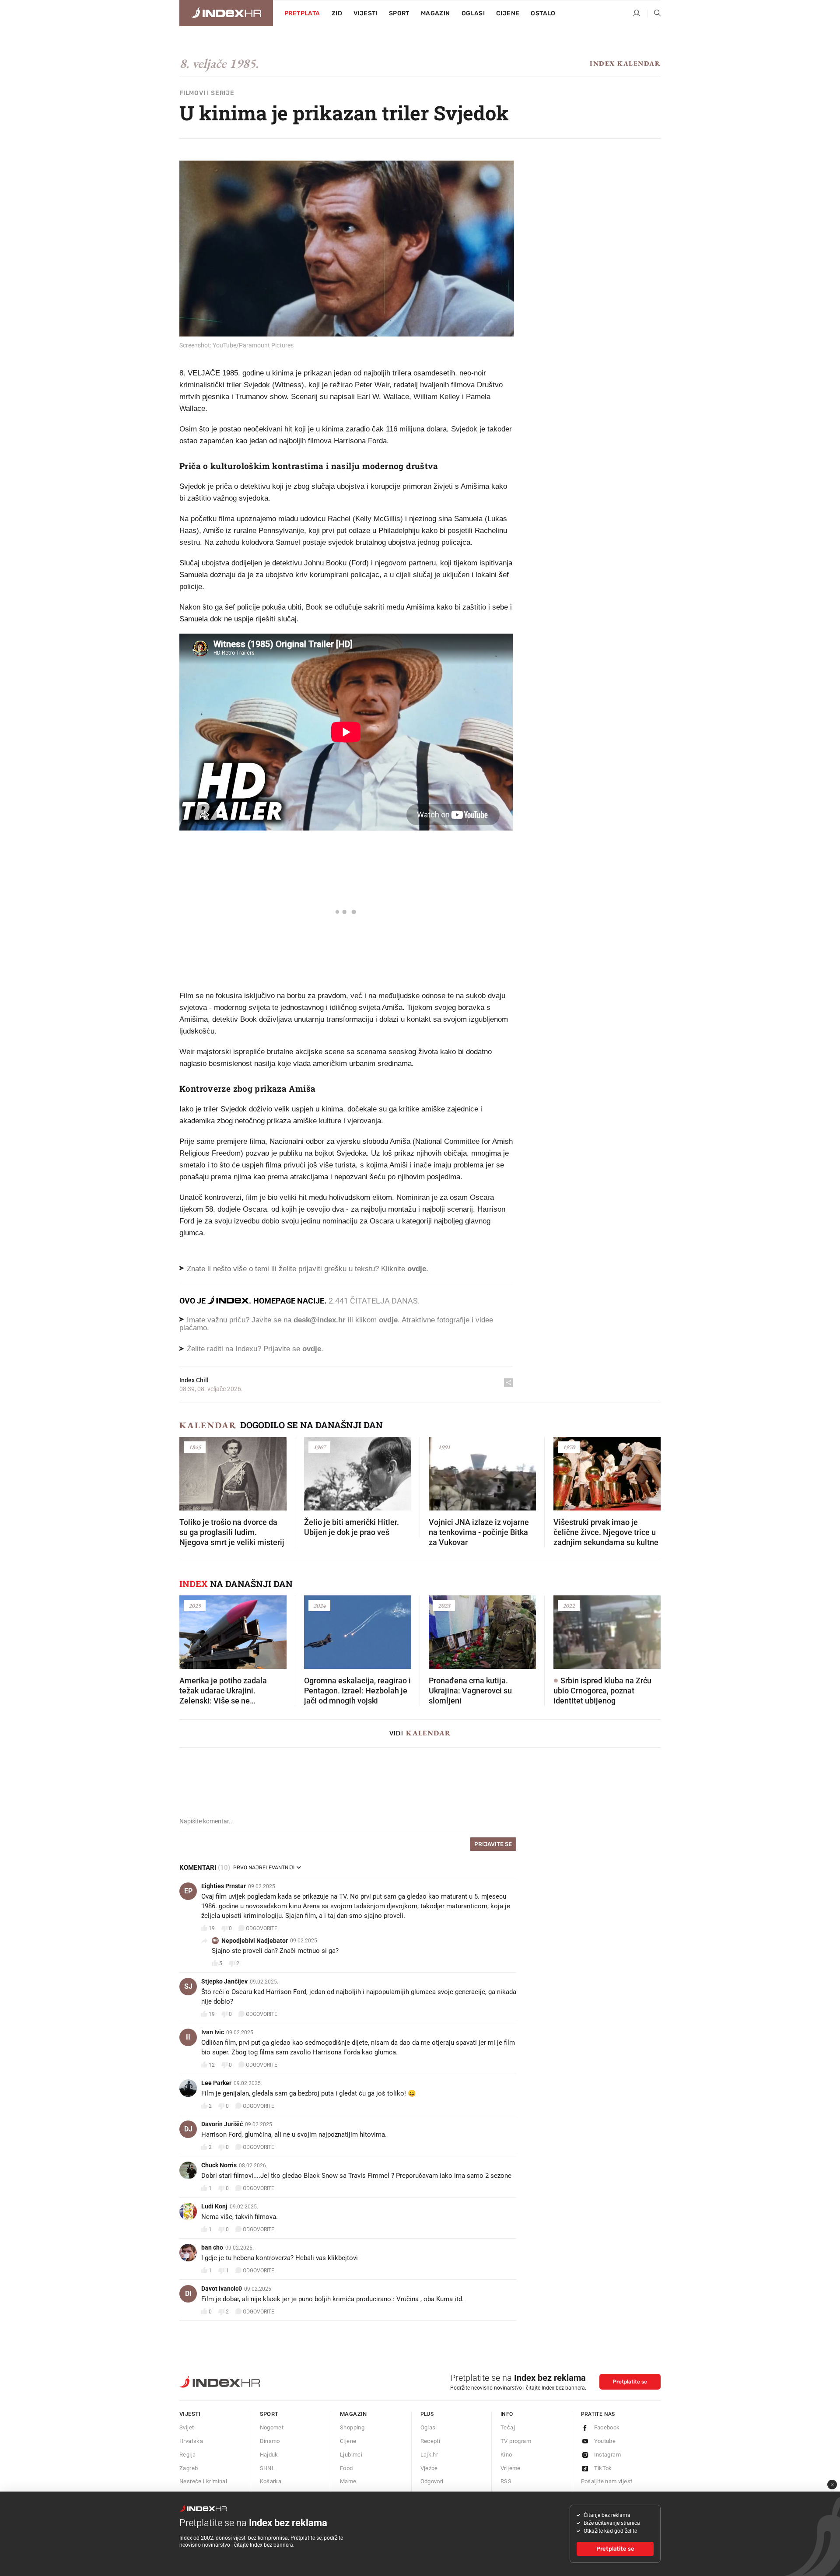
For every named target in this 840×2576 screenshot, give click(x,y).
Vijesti (366, 13)
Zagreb (189, 2468)
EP (188, 1891)
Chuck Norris (219, 2165)
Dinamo (270, 2441)
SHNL (268, 2468)
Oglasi (473, 13)
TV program (516, 2441)
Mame (348, 2481)
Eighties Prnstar (224, 1886)
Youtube (605, 2441)
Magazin (353, 2414)
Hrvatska (191, 2441)
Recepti (430, 2441)
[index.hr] (226, 13)
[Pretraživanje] (654, 14)
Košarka (271, 2481)
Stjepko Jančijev (224, 1981)
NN (215, 1940)
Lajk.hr (429, 2455)
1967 (319, 1447)
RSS (506, 2481)
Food (346, 2468)
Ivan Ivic (213, 2032)
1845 (195, 1447)
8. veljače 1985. (219, 63)
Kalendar (208, 1425)
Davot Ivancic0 (222, 2289)
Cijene (508, 13)
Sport (399, 13)
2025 (195, 1605)
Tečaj (508, 2427)
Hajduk (269, 2455)
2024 (319, 1605)
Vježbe (429, 2468)
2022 (569, 1605)
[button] (190, 1471)
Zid (337, 13)
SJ (188, 1986)
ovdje (388, 1320)
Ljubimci (351, 2455)
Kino (506, 2455)
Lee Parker (216, 2083)
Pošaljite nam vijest (607, 2481)
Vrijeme (511, 2468)
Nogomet (272, 2427)
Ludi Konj (214, 2206)
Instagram (608, 2455)
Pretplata (302, 13)
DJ (188, 2129)
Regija (187, 2455)
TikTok (603, 2468)
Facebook (607, 2427)
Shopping (352, 2427)
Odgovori (432, 2481)
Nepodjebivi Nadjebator (255, 1941)
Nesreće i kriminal (203, 2481)
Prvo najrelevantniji (264, 1868)
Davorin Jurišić (222, 2124)
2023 (444, 1605)
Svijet (187, 2427)
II (188, 2037)
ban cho (212, 2247)
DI (188, 2294)
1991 (444, 1447)
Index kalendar (625, 63)
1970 (569, 1447)
